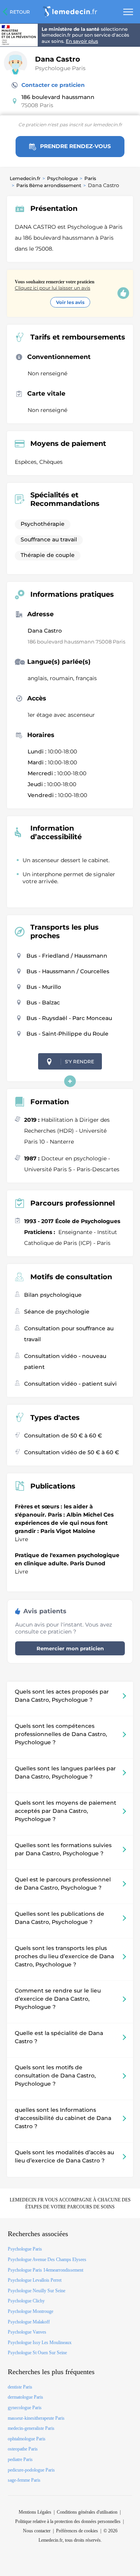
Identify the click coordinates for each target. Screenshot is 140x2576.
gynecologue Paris (25, 2408)
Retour (20, 12)
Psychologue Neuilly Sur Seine (37, 2291)
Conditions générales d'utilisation (87, 2512)
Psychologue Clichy (26, 2301)
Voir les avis (70, 302)
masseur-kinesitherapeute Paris (36, 2418)
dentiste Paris (20, 2387)
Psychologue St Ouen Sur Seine (37, 2353)
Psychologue (62, 178)
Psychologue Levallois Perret (35, 2280)
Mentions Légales (35, 2512)
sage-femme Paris (24, 2480)
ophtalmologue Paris (27, 2439)
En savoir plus (82, 41)
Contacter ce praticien (53, 85)
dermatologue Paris (25, 2397)
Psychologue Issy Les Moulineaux (40, 2343)
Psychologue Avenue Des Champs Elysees (47, 2260)
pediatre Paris (20, 2459)
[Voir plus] (70, 1081)
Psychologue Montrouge (31, 2311)
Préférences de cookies (77, 2531)
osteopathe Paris (23, 2449)
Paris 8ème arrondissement (49, 185)
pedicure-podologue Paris (31, 2470)
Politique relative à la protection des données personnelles (68, 2521)
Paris (90, 178)
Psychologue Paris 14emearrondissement (45, 2270)
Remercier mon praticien (70, 1648)
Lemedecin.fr (25, 178)
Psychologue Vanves (27, 2332)
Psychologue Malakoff (29, 2322)
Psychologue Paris (60, 68)
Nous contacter (37, 2531)
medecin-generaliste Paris (31, 2428)
